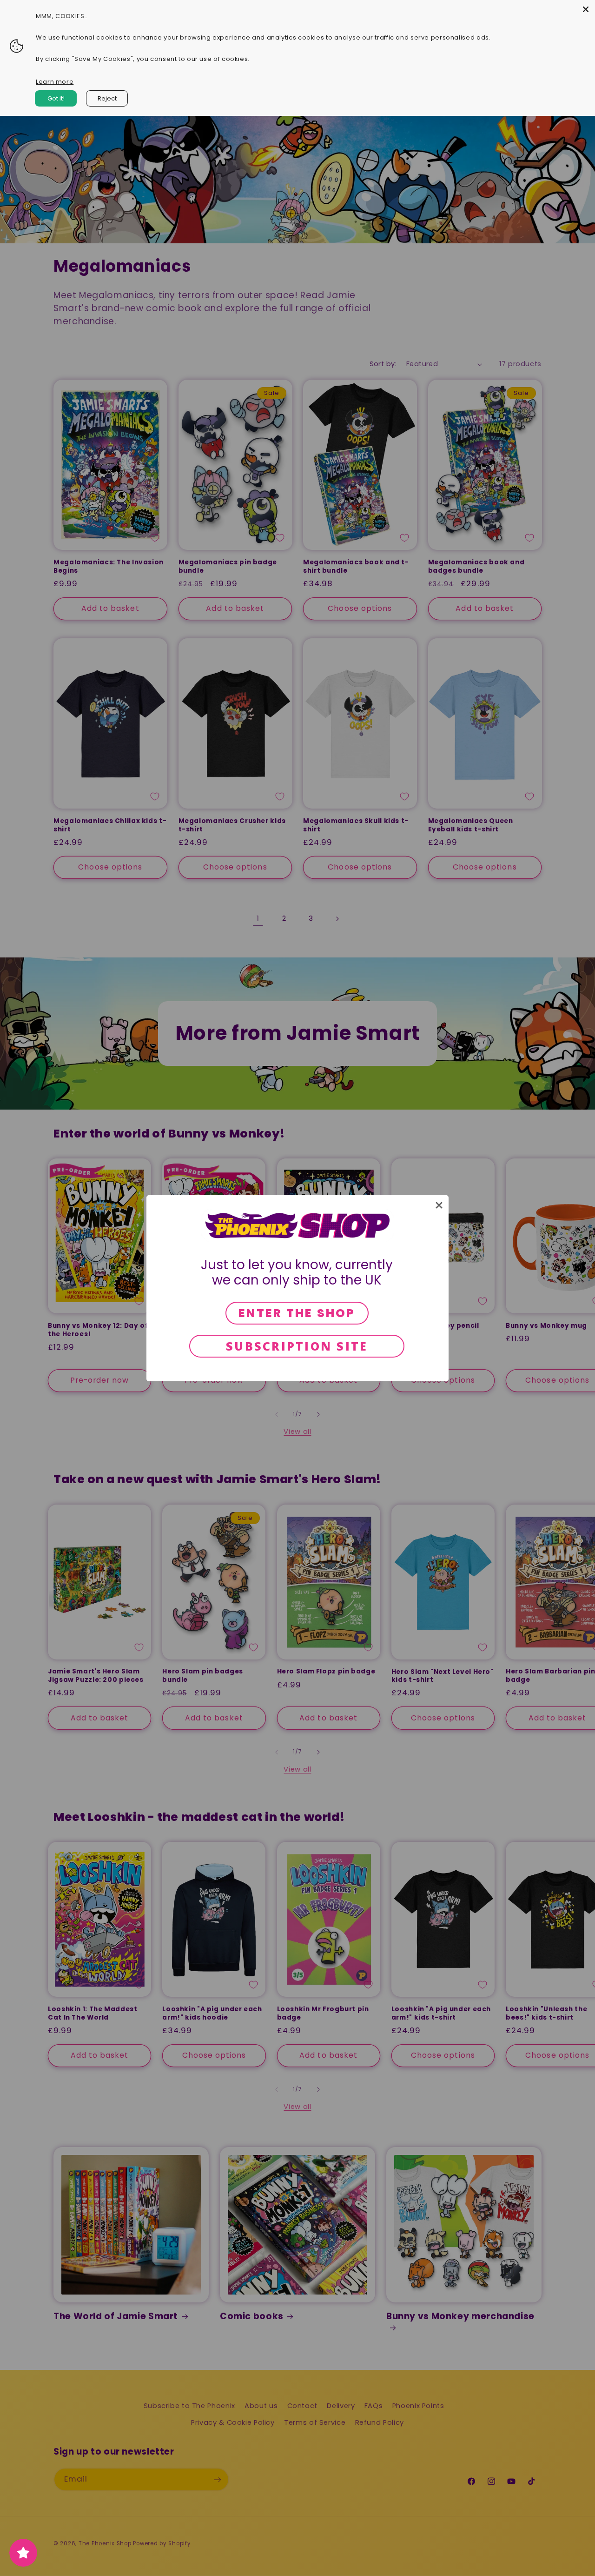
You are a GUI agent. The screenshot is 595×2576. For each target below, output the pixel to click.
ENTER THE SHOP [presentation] (297, 1313)
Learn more (55, 82)
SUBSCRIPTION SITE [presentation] (297, 1346)
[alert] (297, 1288)
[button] (439, 1205)
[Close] (586, 9)
